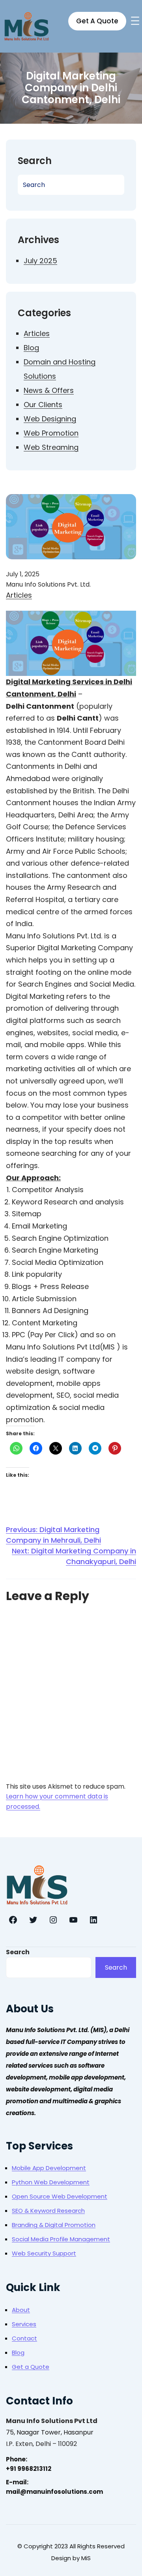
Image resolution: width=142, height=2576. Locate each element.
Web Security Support (44, 2253)
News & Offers (49, 390)
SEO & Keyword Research (48, 2211)
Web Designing (50, 419)
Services (24, 2324)
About (21, 2310)
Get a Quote (31, 2367)
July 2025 (40, 261)
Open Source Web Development (60, 2196)
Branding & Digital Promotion (54, 2225)
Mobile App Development (49, 2168)
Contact (24, 2338)
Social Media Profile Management (61, 2239)
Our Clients (43, 405)
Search (18, 1952)
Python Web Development (51, 2182)
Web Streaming (51, 447)
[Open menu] (135, 21)
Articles (37, 333)
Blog (31, 348)
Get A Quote (97, 21)
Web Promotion (51, 433)
